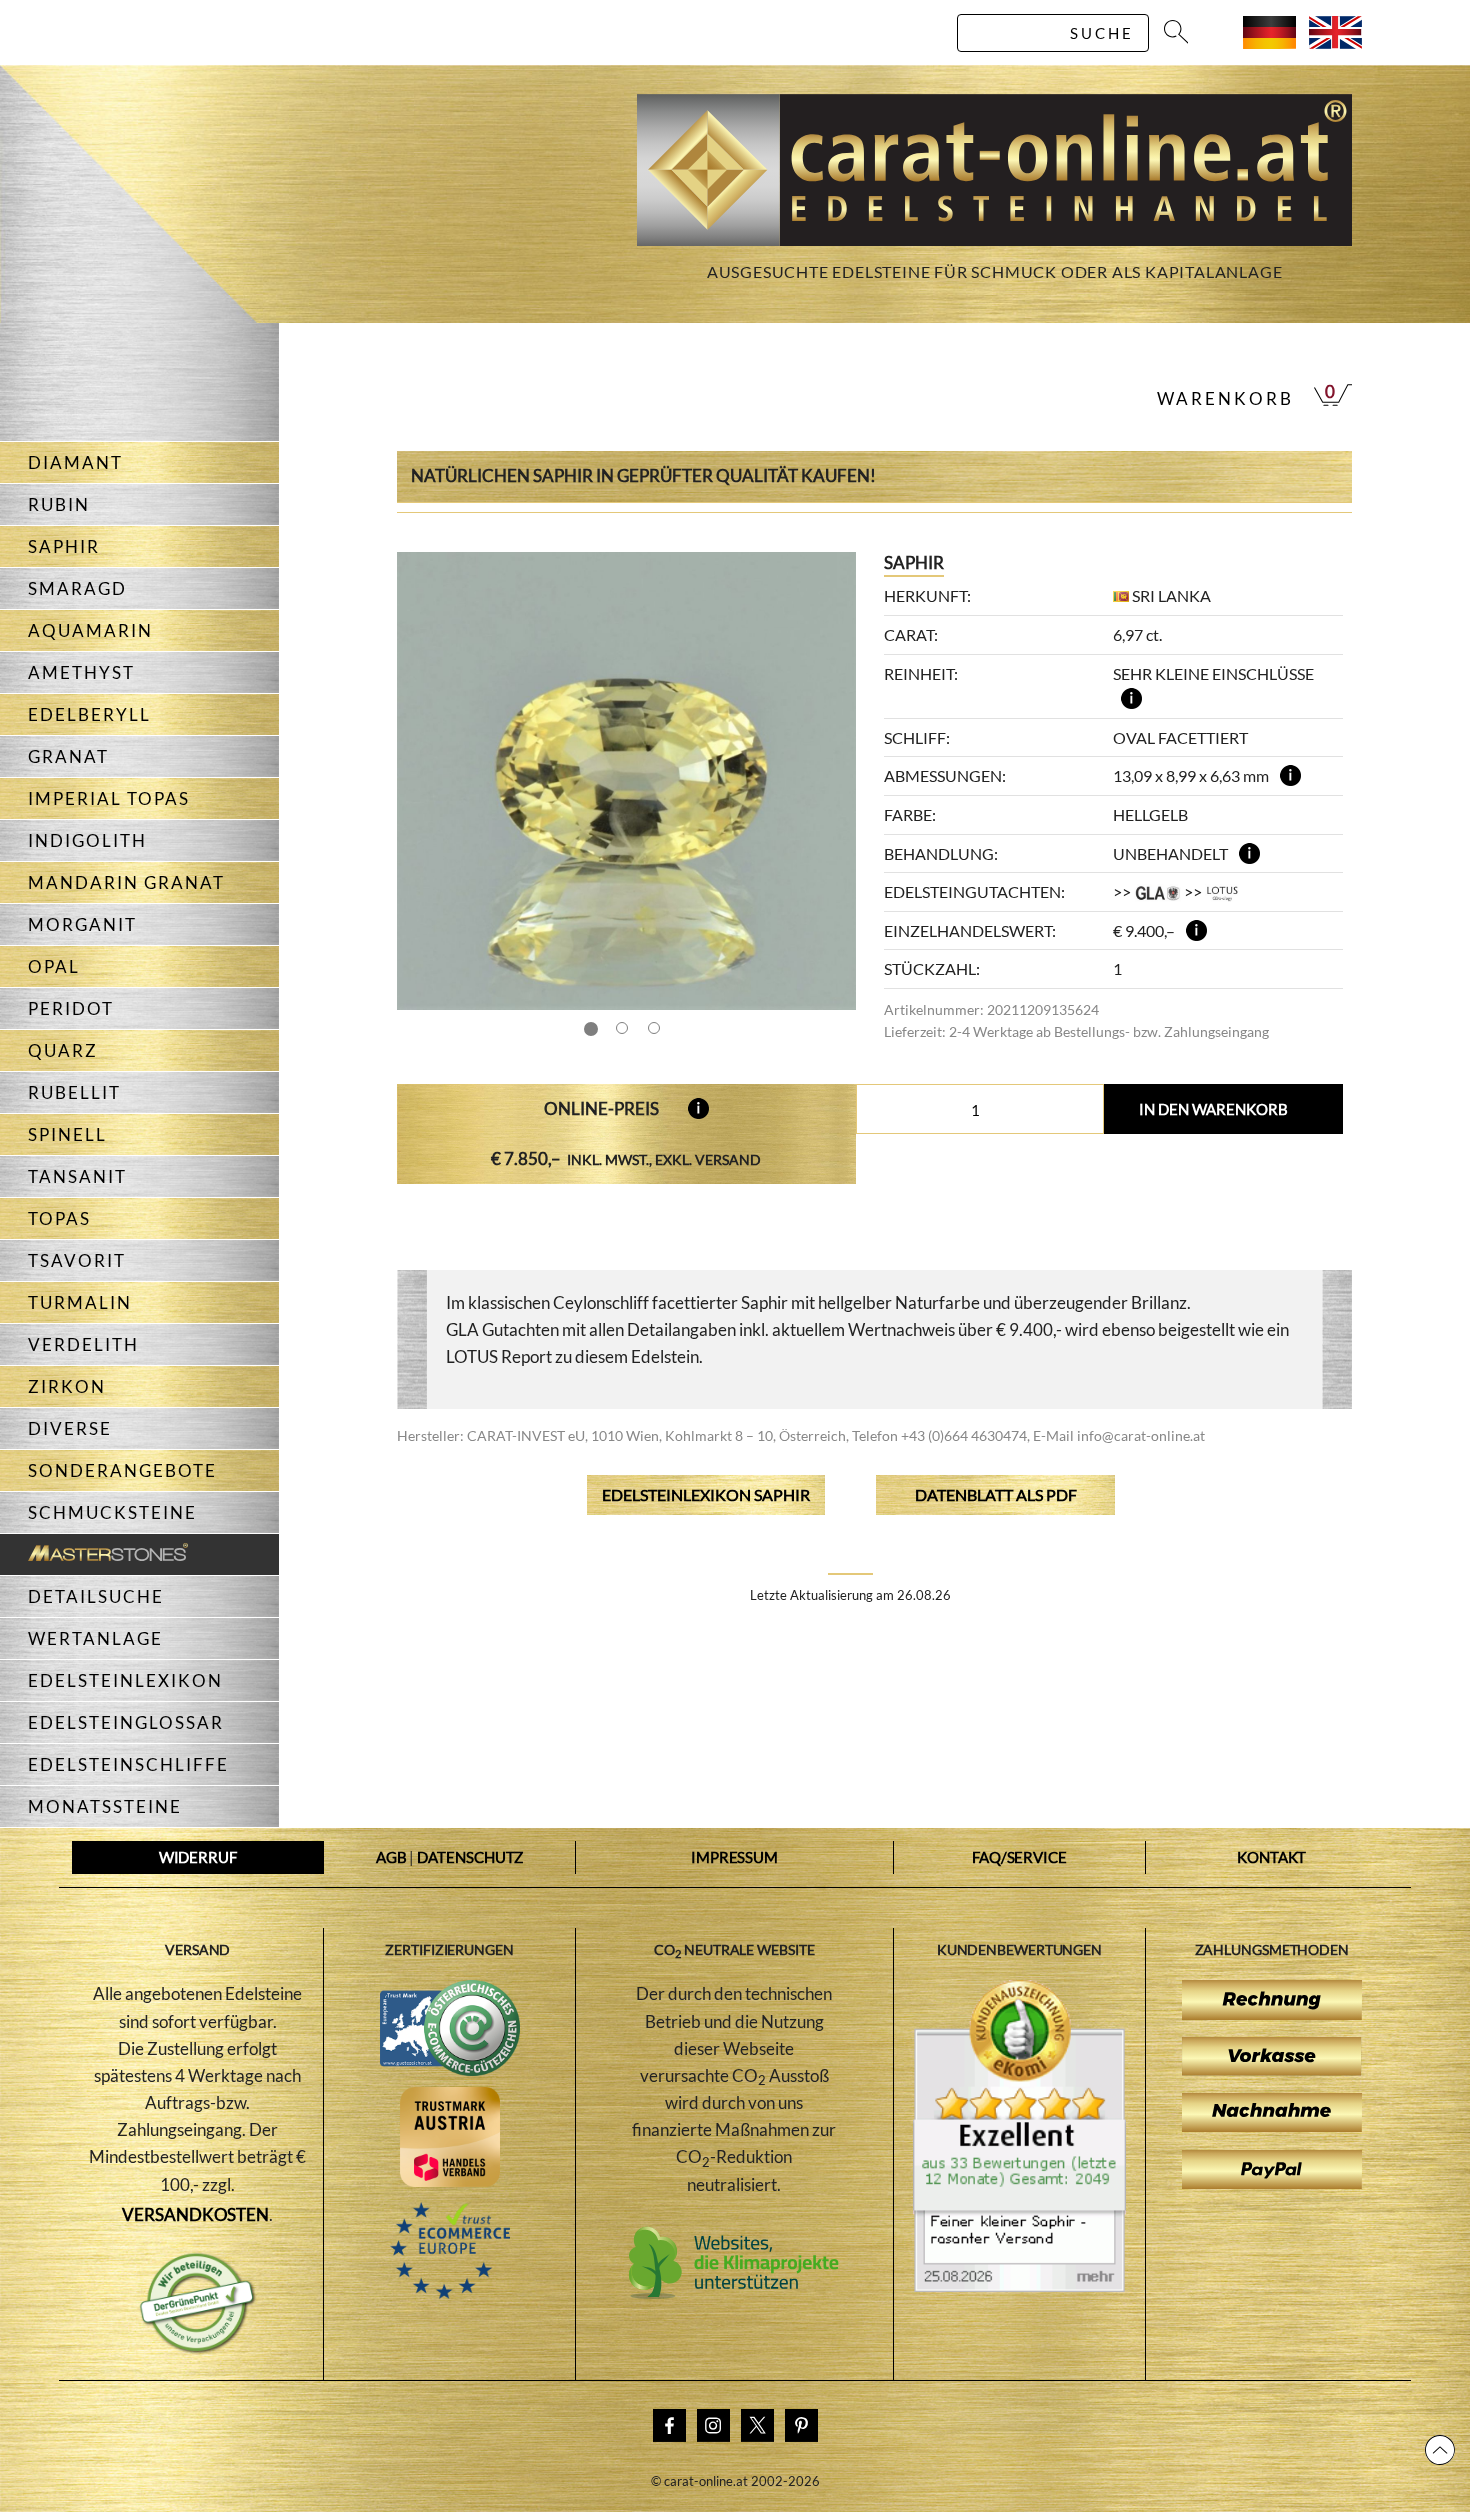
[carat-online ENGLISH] (1335, 42)
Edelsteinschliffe (128, 1764)
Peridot (71, 1008)
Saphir (64, 546)
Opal (54, 966)
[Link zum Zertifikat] (1019, 2286)
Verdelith (83, 1344)
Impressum (734, 1857)
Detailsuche (96, 1596)
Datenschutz (470, 1857)
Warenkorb (1225, 398)
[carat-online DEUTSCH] (1269, 42)
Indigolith (87, 840)
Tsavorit (77, 1260)
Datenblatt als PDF (996, 1494)
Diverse (70, 1428)
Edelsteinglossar (126, 1722)
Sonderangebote (122, 1470)
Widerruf (198, 1857)
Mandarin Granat (126, 882)
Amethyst (81, 672)
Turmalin (80, 1302)
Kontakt (1271, 1857)
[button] (822, 781)
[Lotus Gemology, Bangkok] (1222, 891)
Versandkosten (195, 2214)
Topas (59, 1218)
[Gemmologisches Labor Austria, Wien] (1157, 891)
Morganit (82, 924)
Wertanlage (95, 1638)
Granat (68, 756)
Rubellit (74, 1092)
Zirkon (67, 1386)
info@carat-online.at (1141, 1435)
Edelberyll (89, 714)
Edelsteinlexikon (125, 1680)
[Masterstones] (94, 1554)
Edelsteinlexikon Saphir (706, 1494)
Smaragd (77, 588)
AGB (391, 1857)
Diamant (75, 462)
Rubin (59, 504)
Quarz (63, 1050)
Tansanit (77, 1176)
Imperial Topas (109, 798)
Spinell (67, 1134)
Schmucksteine (112, 1512)
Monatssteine (105, 1806)
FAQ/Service (1019, 1857)
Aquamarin (90, 630)
